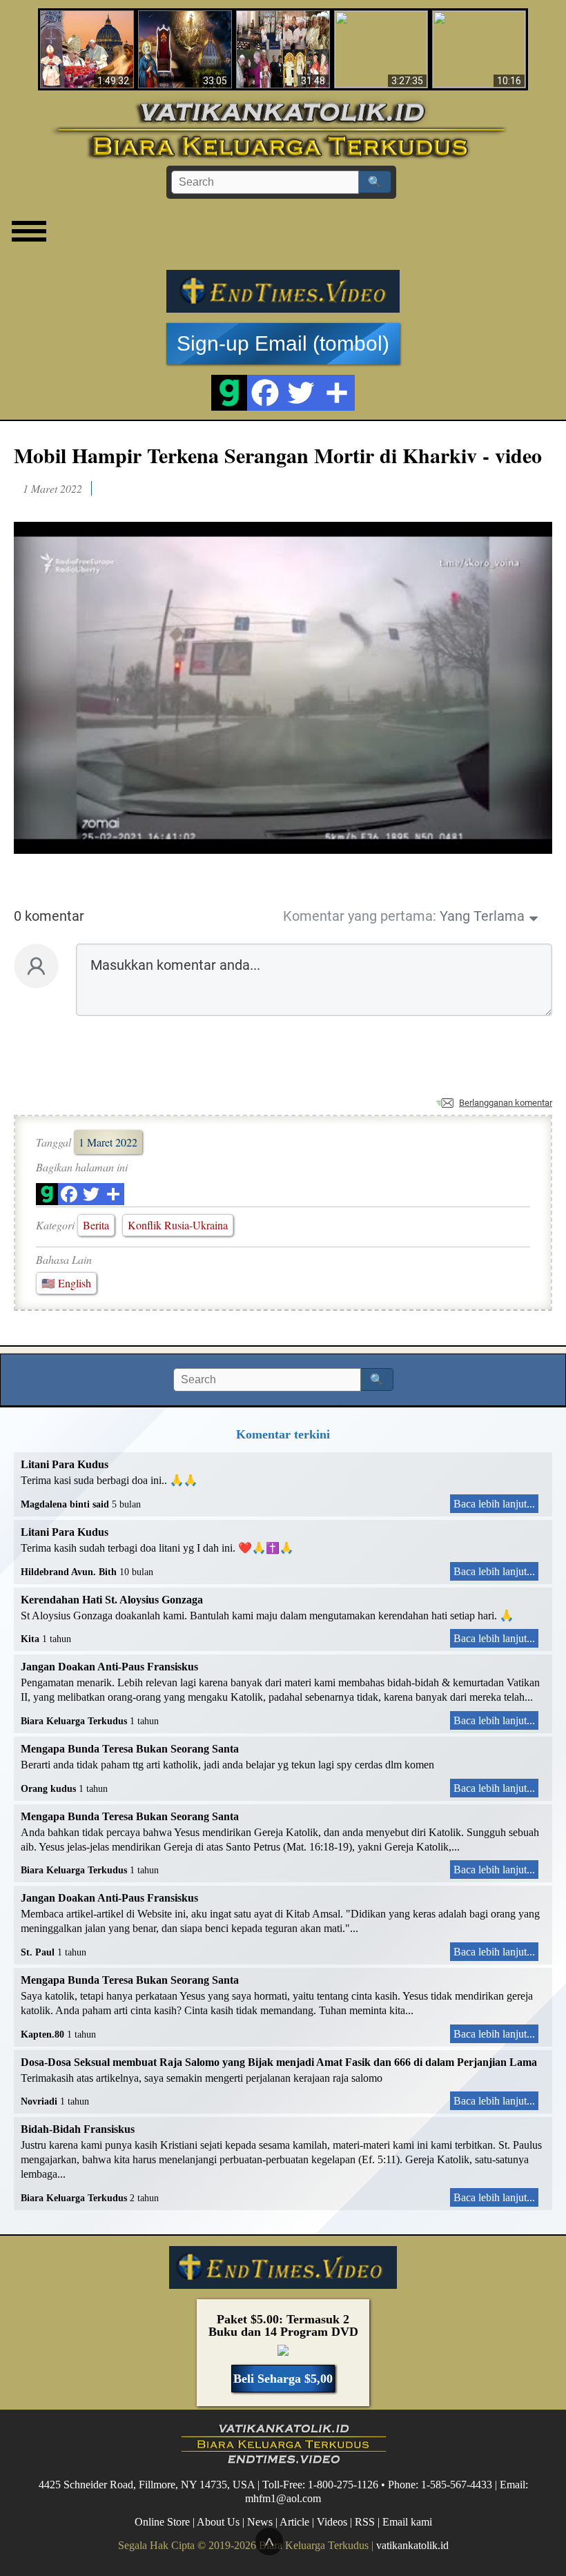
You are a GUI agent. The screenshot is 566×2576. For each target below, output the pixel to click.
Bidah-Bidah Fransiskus (78, 2129)
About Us (218, 2522)
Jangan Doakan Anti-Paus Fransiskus (109, 1667)
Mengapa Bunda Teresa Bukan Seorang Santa (130, 1749)
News (260, 2522)
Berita (96, 1225)
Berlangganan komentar (506, 1103)
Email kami (407, 2522)
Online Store (162, 2522)
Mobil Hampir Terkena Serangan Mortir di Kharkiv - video (278, 455)
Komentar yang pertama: (360, 916)
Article (294, 2522)
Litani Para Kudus (65, 1464)
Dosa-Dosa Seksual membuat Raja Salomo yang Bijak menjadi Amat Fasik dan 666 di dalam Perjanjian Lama (279, 2062)
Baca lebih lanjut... (494, 1504)
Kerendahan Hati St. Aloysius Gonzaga (112, 1600)
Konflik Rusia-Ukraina (178, 1225)
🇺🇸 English (66, 1283)
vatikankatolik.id (412, 2545)
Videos (332, 2522)
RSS (365, 2522)
